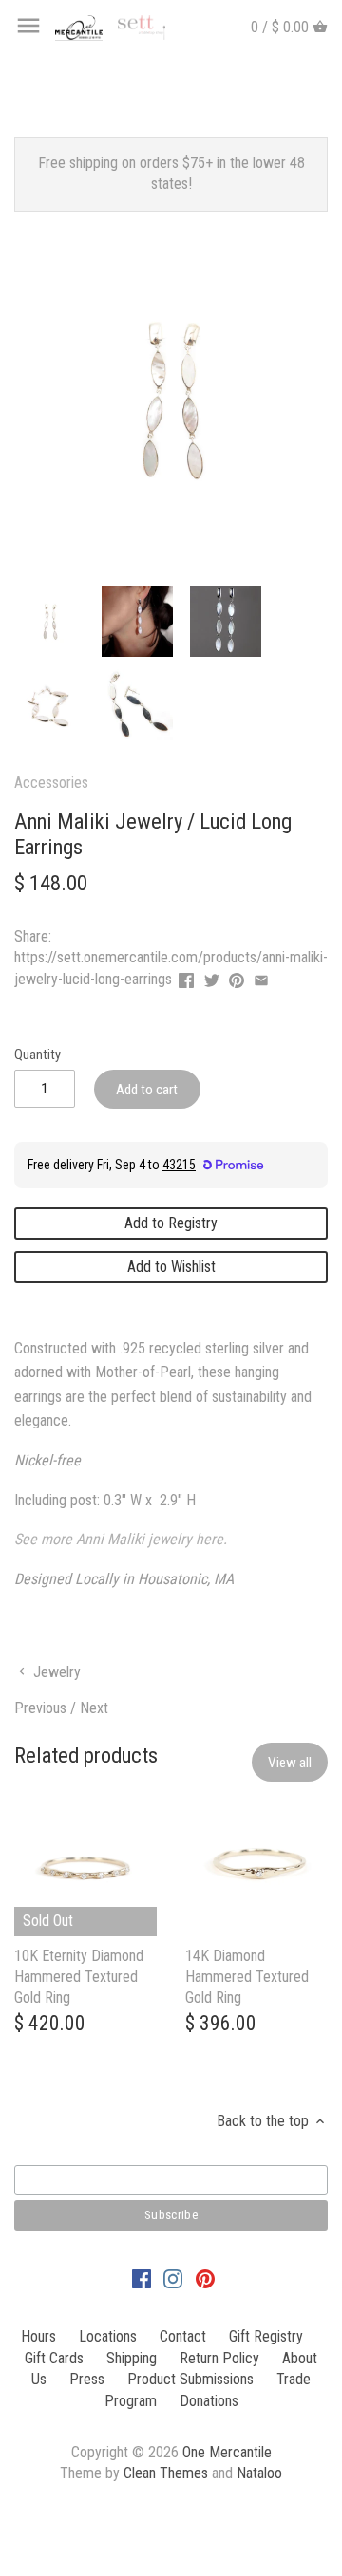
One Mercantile (227, 2452)
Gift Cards (54, 2358)
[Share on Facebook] (186, 977)
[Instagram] (173, 2278)
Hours (38, 2336)
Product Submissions (190, 2379)
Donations (209, 2401)
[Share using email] (261, 977)
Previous (40, 1708)
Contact (183, 2336)
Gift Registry (266, 2336)
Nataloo (259, 2473)
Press (87, 2379)
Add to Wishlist (171, 1267)
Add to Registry (171, 1223)
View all (290, 1763)
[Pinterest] (205, 2278)
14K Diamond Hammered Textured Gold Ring (247, 1977)
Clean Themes (166, 2473)
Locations (108, 2336)
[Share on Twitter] (212, 977)
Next (94, 1708)
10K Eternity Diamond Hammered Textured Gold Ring (79, 1977)
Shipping (132, 2358)
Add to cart (147, 1090)
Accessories (51, 783)
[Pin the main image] (237, 977)
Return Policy (219, 2358)
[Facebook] (142, 2278)
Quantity (38, 1055)
